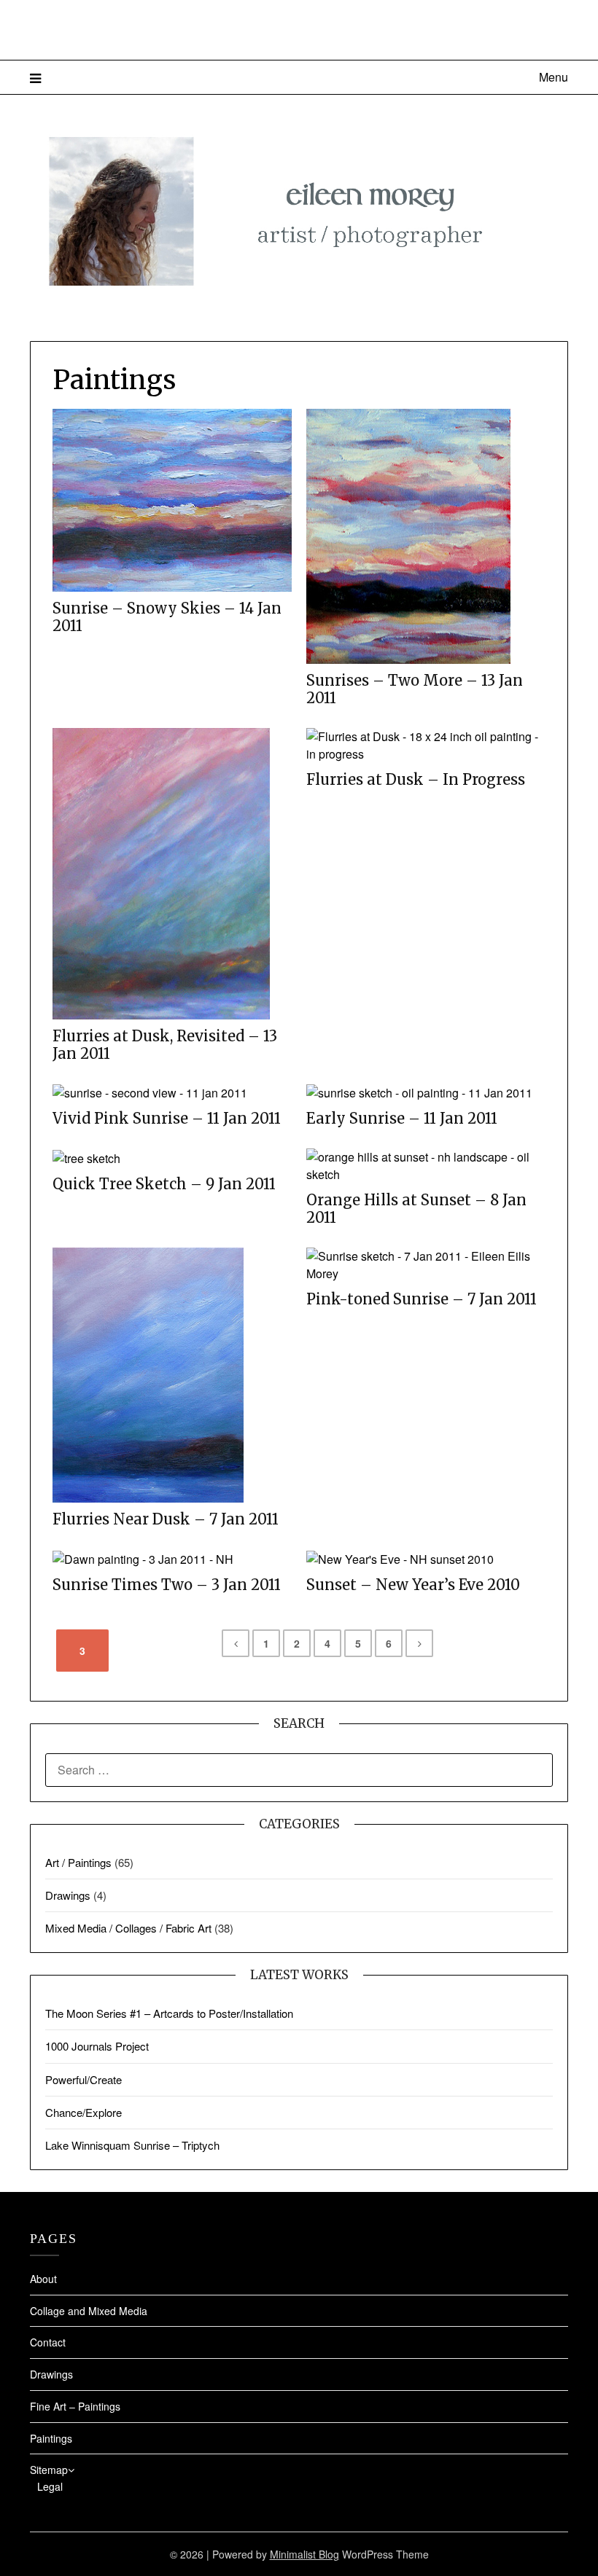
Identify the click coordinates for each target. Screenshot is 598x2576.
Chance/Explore (84, 2112)
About (43, 2279)
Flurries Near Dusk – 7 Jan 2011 (166, 1519)
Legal (50, 2486)
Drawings (68, 1895)
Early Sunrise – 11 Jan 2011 (402, 1119)
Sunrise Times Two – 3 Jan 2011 (167, 1585)
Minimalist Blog (304, 2554)
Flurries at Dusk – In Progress (416, 780)
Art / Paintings (78, 1862)
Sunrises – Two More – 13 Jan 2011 (415, 689)
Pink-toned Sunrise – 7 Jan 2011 (422, 1299)
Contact (48, 2342)
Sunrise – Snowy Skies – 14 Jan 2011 (167, 617)
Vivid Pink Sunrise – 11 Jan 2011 (167, 1119)
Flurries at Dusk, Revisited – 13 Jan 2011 (165, 1045)
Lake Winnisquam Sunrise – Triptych (132, 2145)
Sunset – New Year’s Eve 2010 (413, 1585)
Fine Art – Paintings (75, 2406)
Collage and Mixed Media (89, 2311)
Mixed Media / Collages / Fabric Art (128, 1928)
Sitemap (49, 2470)
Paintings (51, 2438)
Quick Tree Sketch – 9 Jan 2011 (164, 1184)
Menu (554, 77)
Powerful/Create (84, 2079)
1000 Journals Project (97, 2046)
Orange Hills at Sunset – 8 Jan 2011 (416, 1209)
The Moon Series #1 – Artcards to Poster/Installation (169, 2013)
